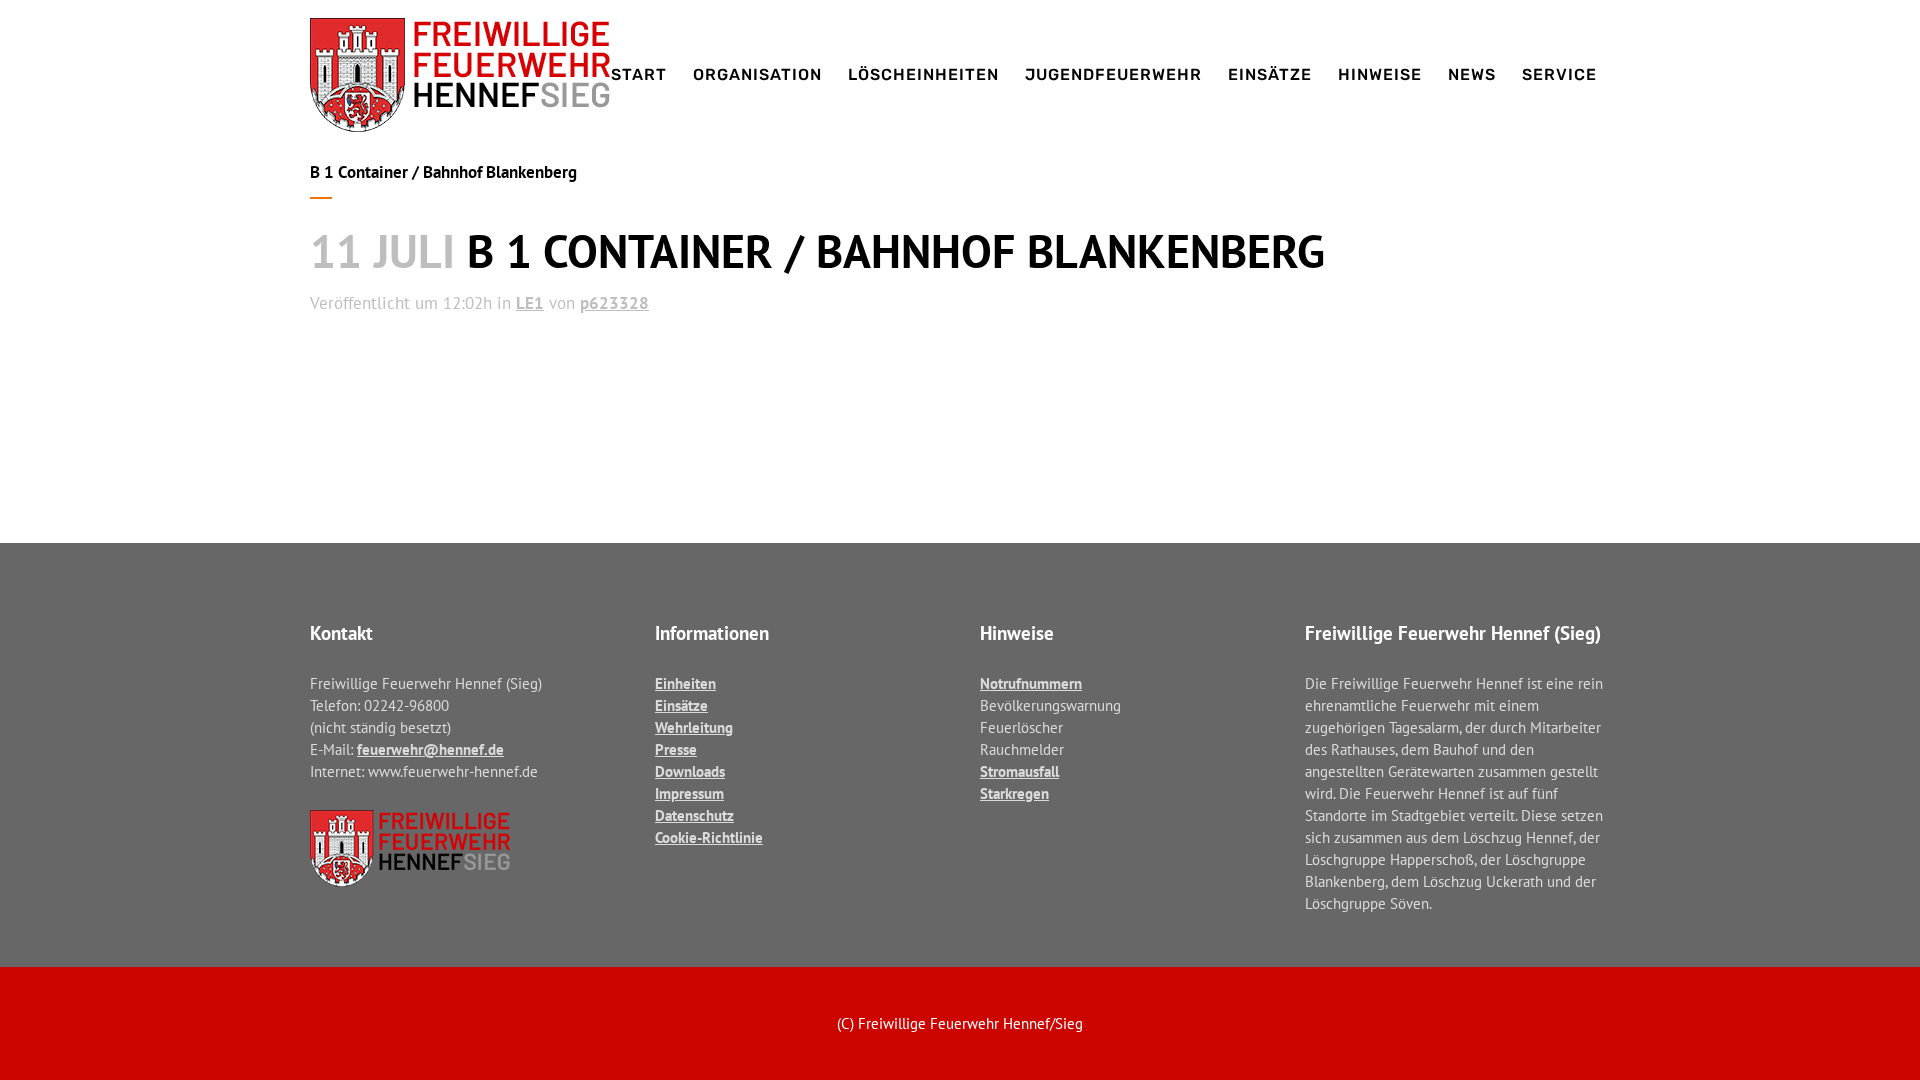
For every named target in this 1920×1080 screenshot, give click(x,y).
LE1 (530, 303)
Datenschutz (694, 815)
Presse (676, 749)
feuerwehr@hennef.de (430, 749)
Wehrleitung (694, 727)
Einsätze (681, 705)
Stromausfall (1019, 771)
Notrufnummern (1031, 683)
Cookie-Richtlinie (709, 837)
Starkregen (1014, 793)
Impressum (689, 793)
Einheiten (685, 683)
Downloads (690, 771)
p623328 (614, 303)
